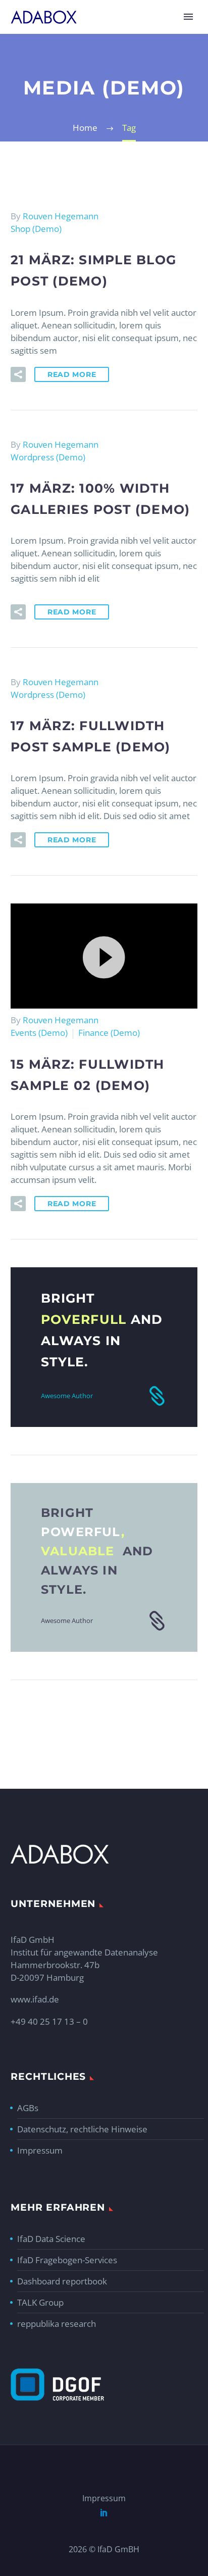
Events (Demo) (39, 1033)
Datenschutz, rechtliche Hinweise (82, 2129)
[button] (104, 956)
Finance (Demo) (109, 1033)
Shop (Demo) (36, 229)
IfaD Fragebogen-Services (67, 2260)
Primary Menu (188, 17)
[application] (104, 956)
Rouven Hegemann (61, 216)
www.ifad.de (35, 1999)
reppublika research (57, 2324)
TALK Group (40, 2302)
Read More (72, 374)
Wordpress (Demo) (48, 457)
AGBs (28, 2108)
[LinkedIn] (104, 2512)
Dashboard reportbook (62, 2281)
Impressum (40, 2150)
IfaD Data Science (51, 2239)
